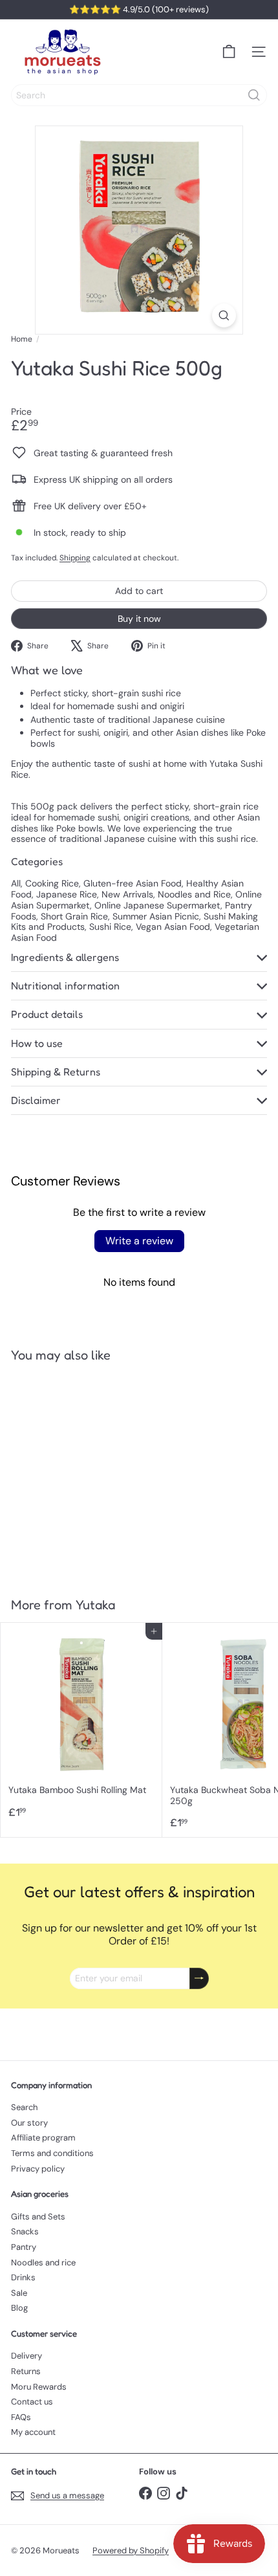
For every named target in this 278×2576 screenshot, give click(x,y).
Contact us (32, 2402)
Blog (19, 2308)
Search (24, 2107)
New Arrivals (127, 894)
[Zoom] (224, 315)
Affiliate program (43, 2138)
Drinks (23, 2277)
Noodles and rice (43, 2262)
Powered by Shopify (131, 2550)
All (16, 883)
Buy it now (139, 619)
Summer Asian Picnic (156, 916)
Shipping (75, 558)
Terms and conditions (52, 2153)
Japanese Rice (67, 894)
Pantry (24, 2247)
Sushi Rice (110, 927)
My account (33, 2432)
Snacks (25, 2231)
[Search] (254, 95)
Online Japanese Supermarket (157, 905)
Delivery (27, 2356)
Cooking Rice (52, 883)
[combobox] (139, 95)
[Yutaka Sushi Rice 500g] (81, 1472)
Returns (26, 2371)
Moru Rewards (39, 2387)
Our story (29, 2123)
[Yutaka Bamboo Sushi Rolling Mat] (81, 1724)
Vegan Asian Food (173, 927)
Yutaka (95, 1605)
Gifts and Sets (38, 2217)
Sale (19, 2293)
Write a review (139, 1241)
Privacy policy (38, 2169)
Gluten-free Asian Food (133, 883)
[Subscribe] (199, 1978)
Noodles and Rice (194, 894)
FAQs (21, 2417)
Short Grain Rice (74, 916)
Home (22, 339)
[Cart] (229, 52)
